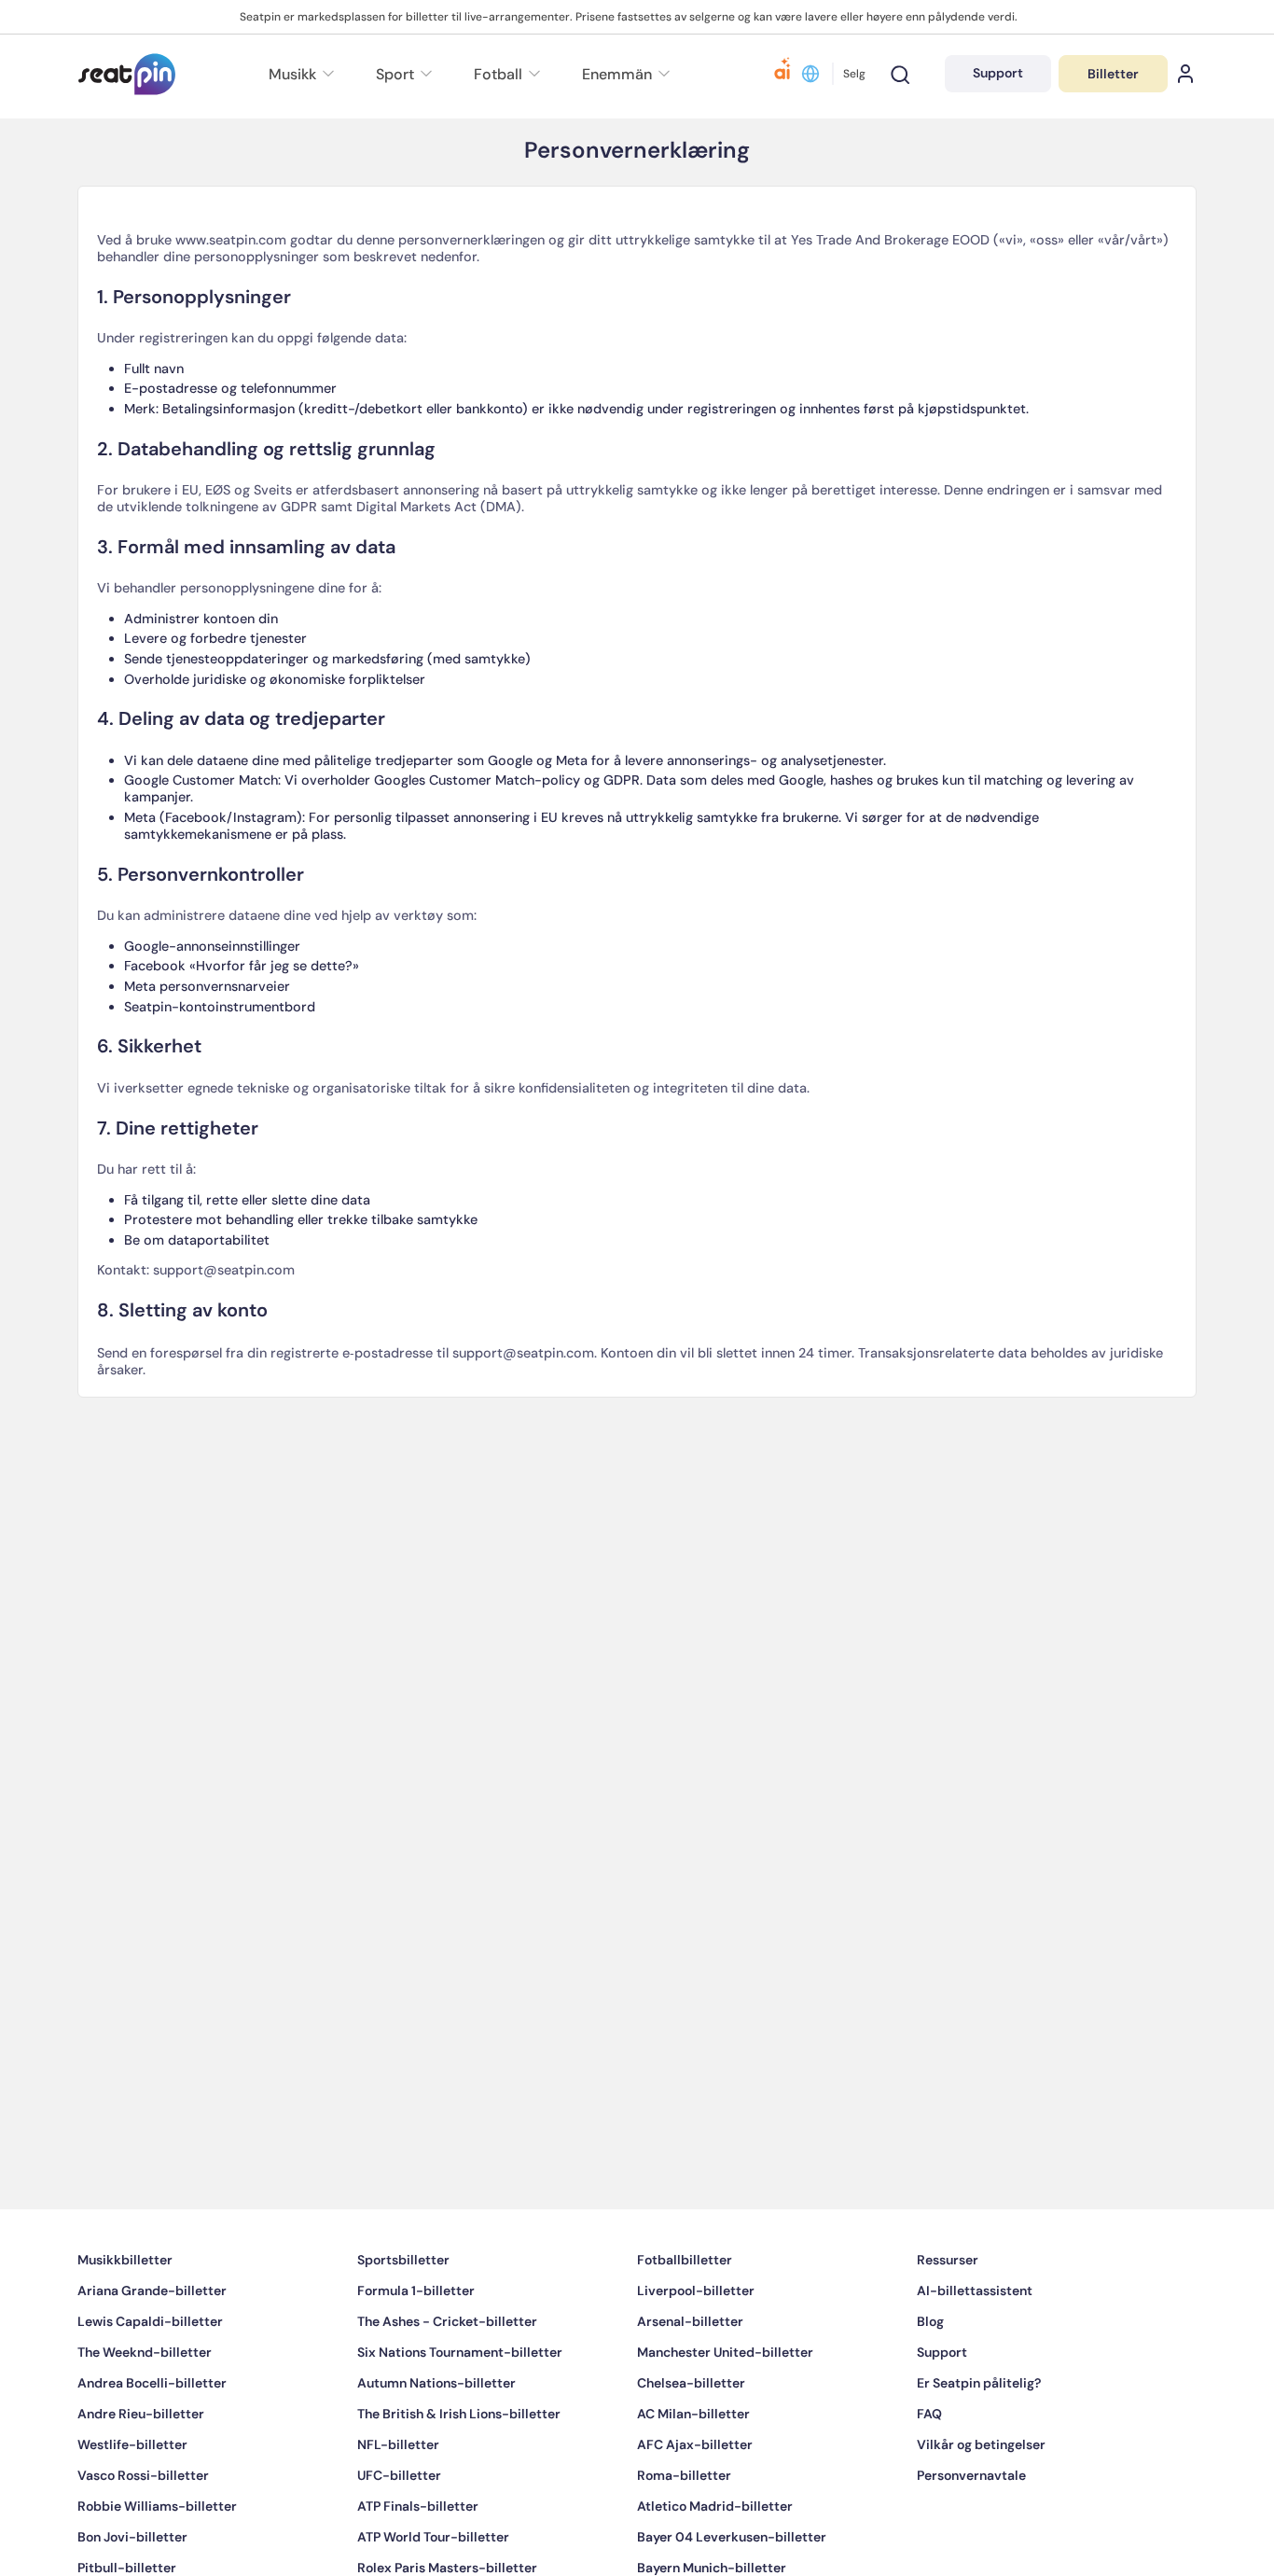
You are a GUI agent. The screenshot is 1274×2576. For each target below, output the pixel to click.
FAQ (929, 2470)
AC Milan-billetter (693, 2470)
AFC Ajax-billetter (695, 2500)
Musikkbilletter (125, 2316)
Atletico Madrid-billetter (715, 2562)
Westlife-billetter (132, 2500)
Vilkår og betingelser (981, 2500)
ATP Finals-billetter (418, 2562)
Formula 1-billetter (416, 2346)
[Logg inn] (1185, 74)
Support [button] (998, 73)
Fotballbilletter (685, 2316)
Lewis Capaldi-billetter (150, 2377)
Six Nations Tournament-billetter (460, 2408)
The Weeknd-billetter (145, 2408)
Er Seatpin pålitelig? (979, 2439)
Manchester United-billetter (725, 2408)
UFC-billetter (399, 2531)
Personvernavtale (971, 2531)
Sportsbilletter (403, 2316)
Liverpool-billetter (696, 2346)
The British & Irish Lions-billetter (459, 2470)
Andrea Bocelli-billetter (152, 2439)
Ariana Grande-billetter (152, 2346)
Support (942, 2408)
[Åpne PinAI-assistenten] (782, 74)
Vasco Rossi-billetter (143, 2531)
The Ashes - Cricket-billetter (447, 2377)
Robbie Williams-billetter (157, 2562)
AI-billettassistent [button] (975, 2346)
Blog (930, 2377)
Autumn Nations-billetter (436, 2439)
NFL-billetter (398, 2500)
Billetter (1113, 74)
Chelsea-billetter (691, 2439)
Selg (854, 74)
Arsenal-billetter (690, 2377)
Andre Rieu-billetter (141, 2470)
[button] (623, 74)
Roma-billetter (684, 2531)
